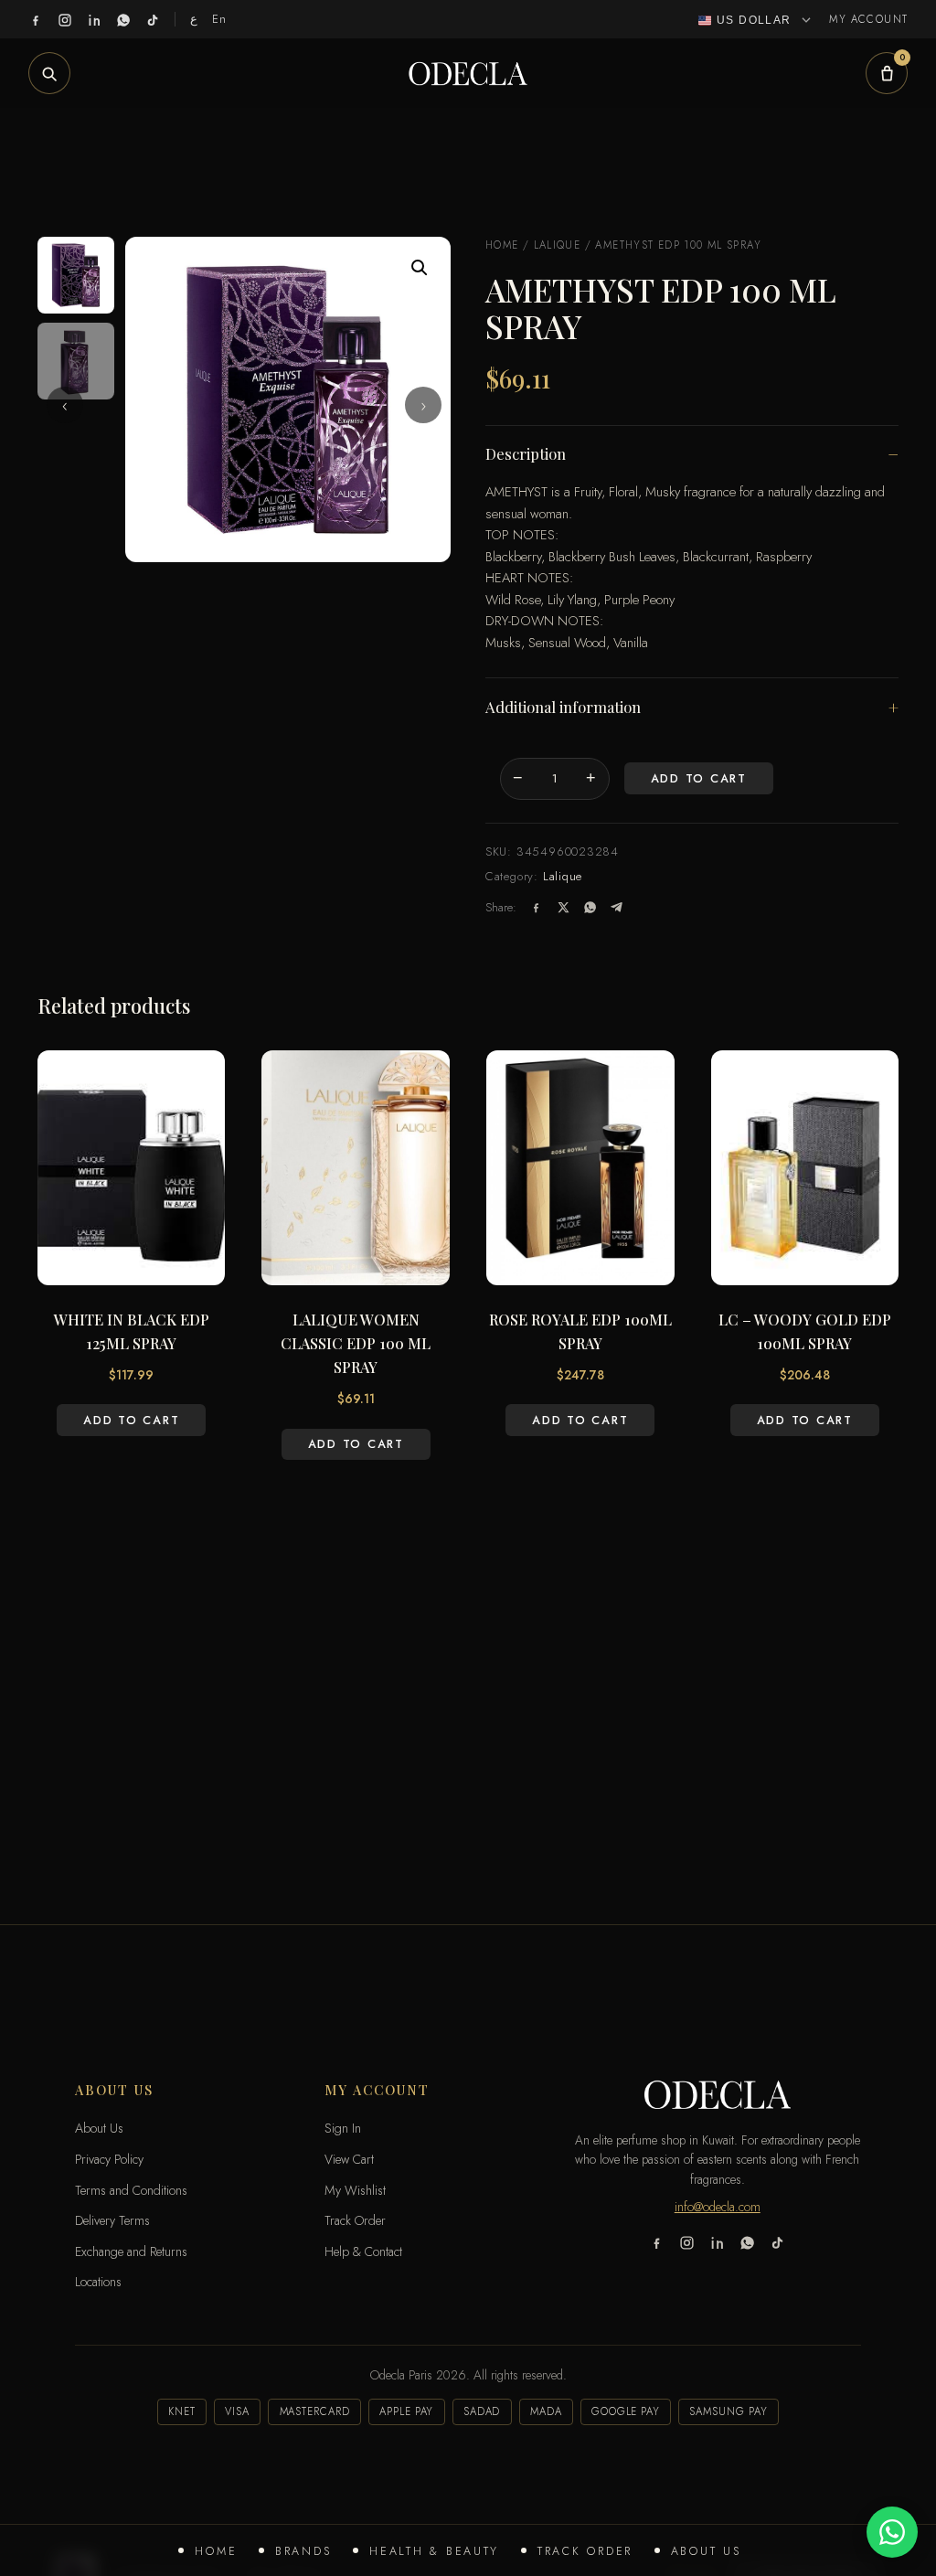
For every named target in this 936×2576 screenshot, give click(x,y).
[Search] (49, 73)
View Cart (349, 2159)
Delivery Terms (112, 2220)
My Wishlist (355, 2190)
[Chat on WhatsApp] (892, 2532)
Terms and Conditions (131, 2190)
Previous (65, 405)
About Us (706, 2551)
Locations (98, 2282)
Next (423, 405)
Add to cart (699, 779)
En (220, 19)
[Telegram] (617, 907)
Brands (303, 2551)
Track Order (585, 2551)
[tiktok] (153, 19)
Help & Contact (363, 2251)
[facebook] (36, 19)
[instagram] (65, 19)
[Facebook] (536, 907)
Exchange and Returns (131, 2251)
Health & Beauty (434, 2551)
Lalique (558, 245)
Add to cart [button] (131, 1421)
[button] (420, 268)
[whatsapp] (123, 19)
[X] (564, 907)
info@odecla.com (718, 2207)
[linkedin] (94, 19)
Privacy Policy (109, 2159)
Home (216, 2551)
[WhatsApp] (590, 907)
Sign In (343, 2128)
